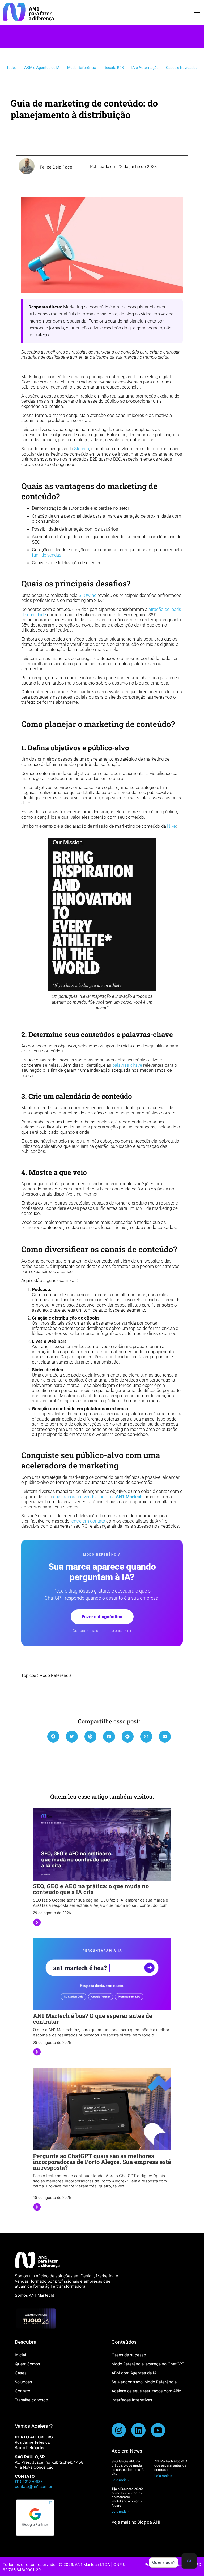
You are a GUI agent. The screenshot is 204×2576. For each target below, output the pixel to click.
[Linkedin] (138, 2430)
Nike (171, 826)
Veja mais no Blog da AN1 (136, 2522)
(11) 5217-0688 (29, 2482)
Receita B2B (114, 68)
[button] (197, 12)
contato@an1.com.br (34, 2487)
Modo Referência (82, 68)
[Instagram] (119, 2430)
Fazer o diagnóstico (102, 1617)
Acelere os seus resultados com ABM (147, 2391)
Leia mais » (121, 2480)
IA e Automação (145, 68)
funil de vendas (47, 555)
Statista (82, 449)
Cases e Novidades (182, 68)
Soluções (24, 2382)
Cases (21, 2373)
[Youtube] (158, 2430)
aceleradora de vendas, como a (98, 1497)
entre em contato (88, 1521)
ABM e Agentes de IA (42, 68)
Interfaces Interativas (132, 2400)
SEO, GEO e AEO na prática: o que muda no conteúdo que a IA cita (91, 1889)
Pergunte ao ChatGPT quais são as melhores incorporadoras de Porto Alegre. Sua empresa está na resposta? (102, 2162)
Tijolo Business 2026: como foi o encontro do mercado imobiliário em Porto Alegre (127, 2497)
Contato (23, 2391)
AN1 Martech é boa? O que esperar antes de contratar (93, 2019)
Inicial (20, 2355)
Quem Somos (27, 2364)
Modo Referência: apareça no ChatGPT (148, 2364)
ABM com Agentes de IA (134, 2373)
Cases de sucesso (129, 2355)
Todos (12, 68)
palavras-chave (127, 1065)
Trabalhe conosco (31, 2400)
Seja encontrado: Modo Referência (144, 2382)
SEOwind (88, 595)
